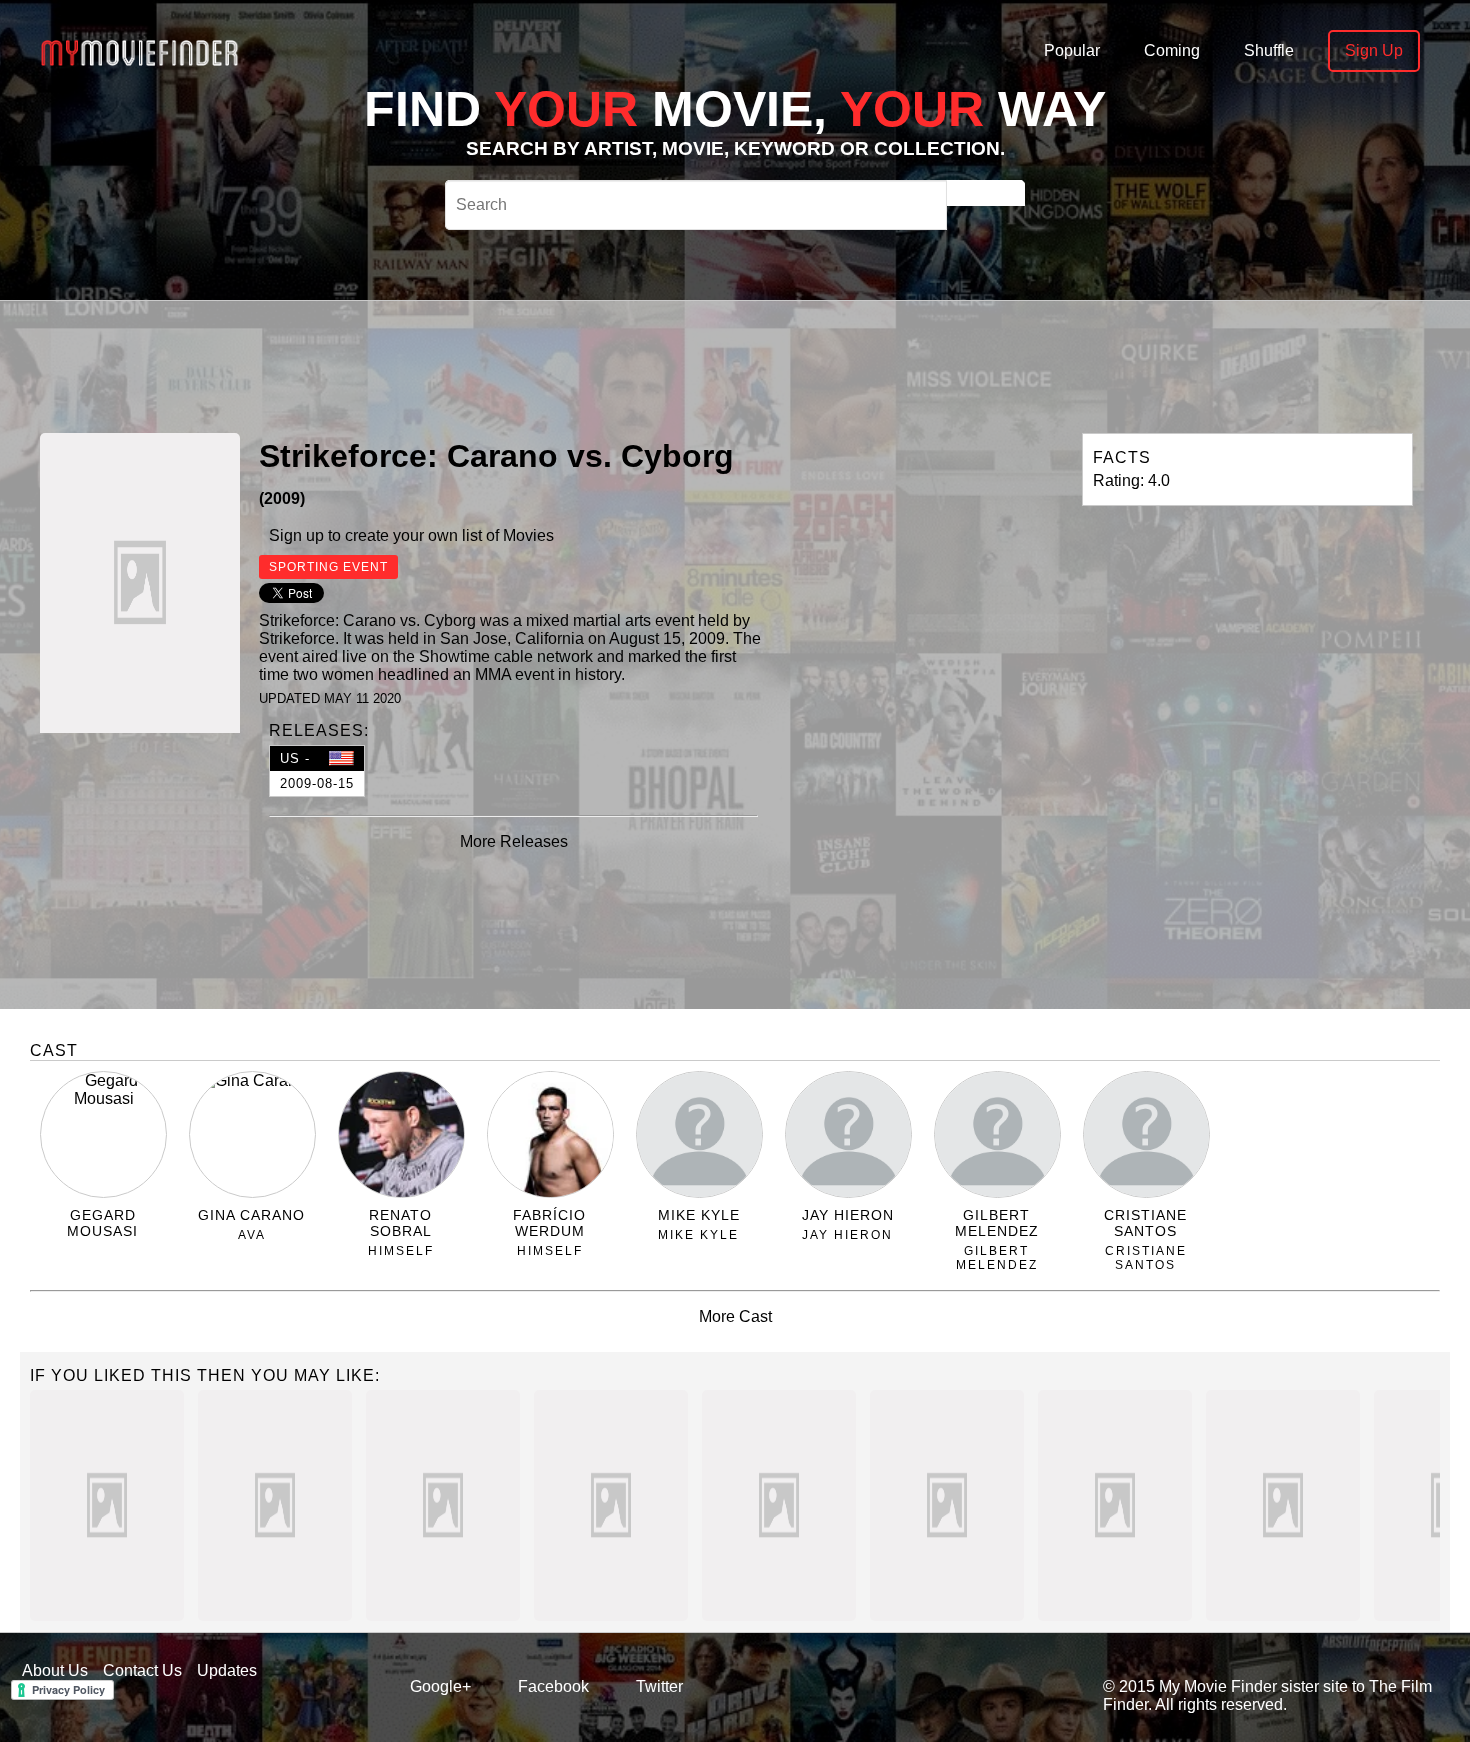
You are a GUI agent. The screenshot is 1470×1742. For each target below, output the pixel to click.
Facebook (553, 1686)
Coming (1172, 50)
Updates (227, 1670)
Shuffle (1269, 50)
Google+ (440, 1686)
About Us (55, 1670)
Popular (1072, 50)
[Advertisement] (670, 364)
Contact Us (142, 1670)
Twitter (659, 1686)
